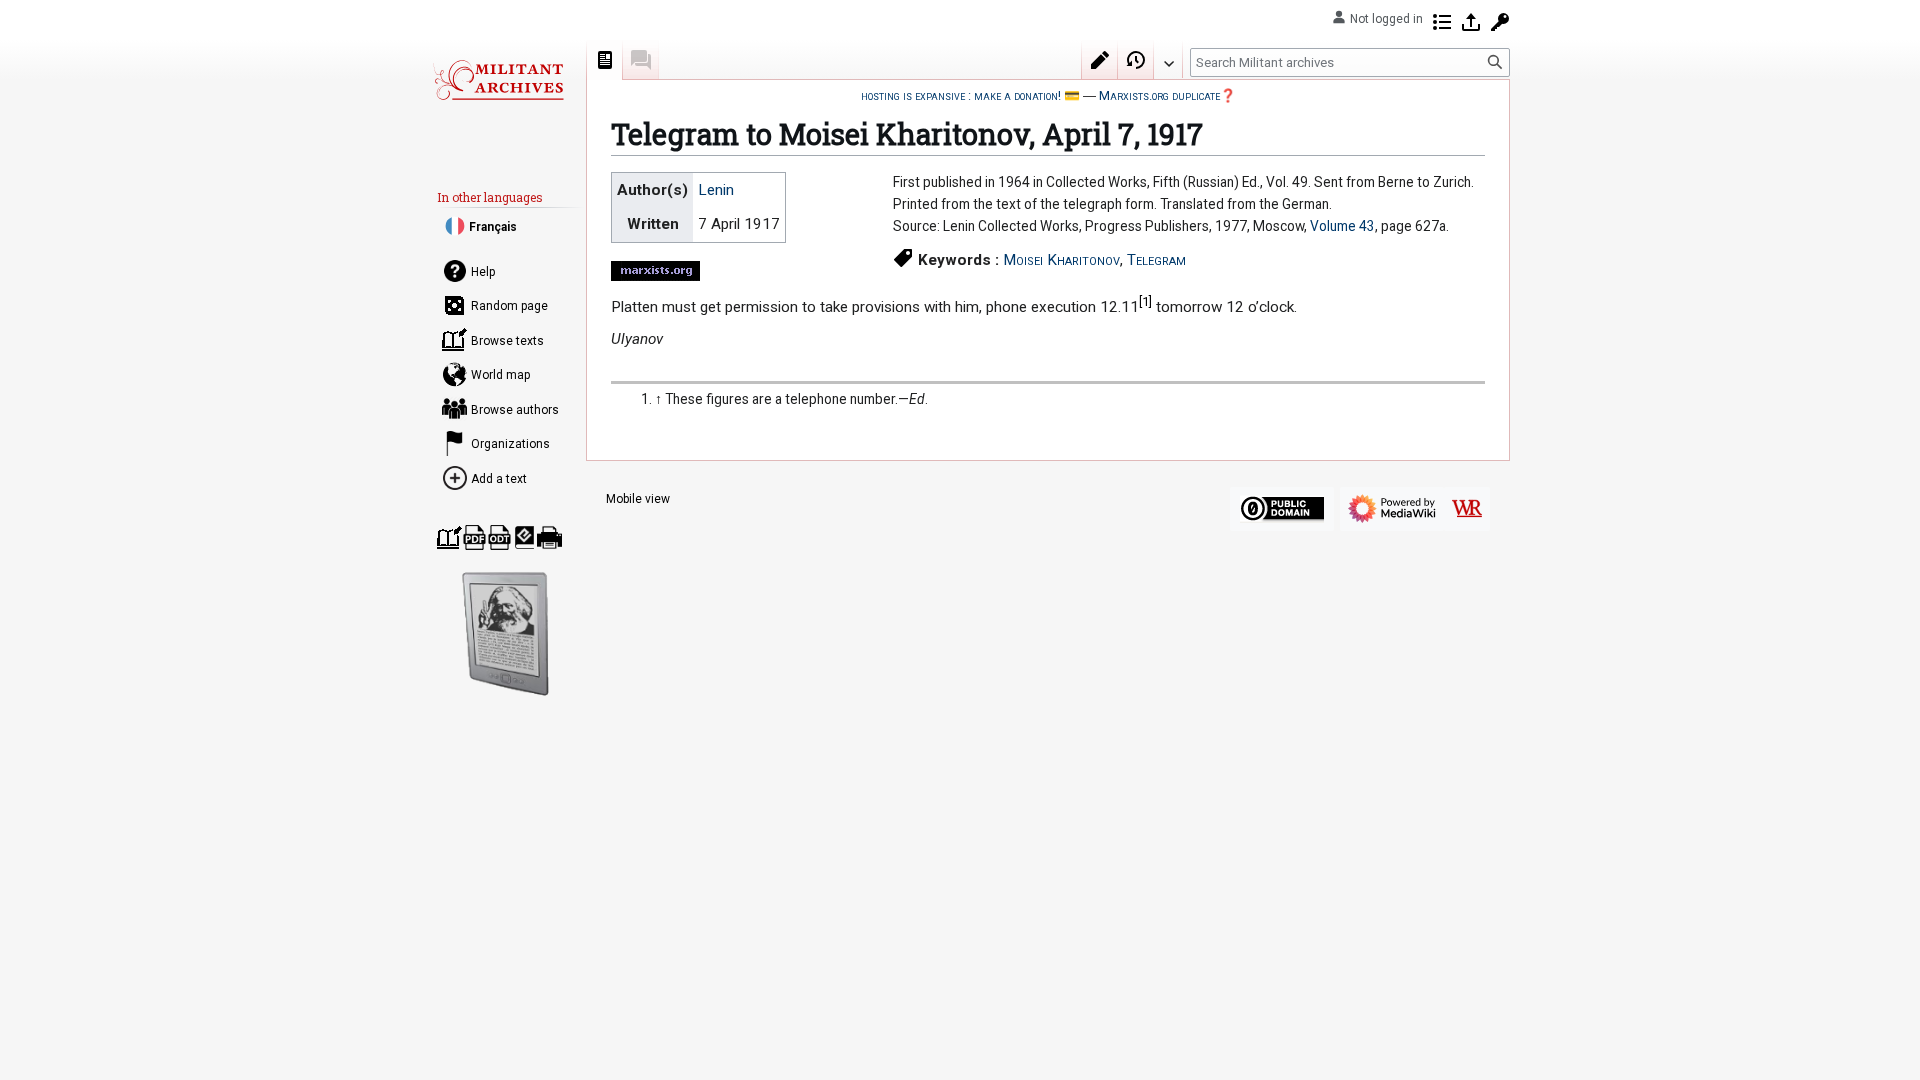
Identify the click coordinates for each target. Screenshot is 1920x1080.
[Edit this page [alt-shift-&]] (1100, 60)
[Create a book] (449, 537)
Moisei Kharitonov (1061, 260)
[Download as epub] (524, 537)
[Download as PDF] (474, 537)
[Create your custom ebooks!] (506, 634)
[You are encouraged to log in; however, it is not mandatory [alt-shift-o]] (1471, 22)
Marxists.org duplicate (1159, 95)
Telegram (1156, 260)
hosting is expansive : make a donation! (961, 95)
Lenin (716, 190)
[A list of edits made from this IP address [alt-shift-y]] (1442, 22)
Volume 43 (1342, 226)
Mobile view (638, 499)
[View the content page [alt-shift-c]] (605, 60)
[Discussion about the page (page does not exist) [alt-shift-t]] (641, 60)
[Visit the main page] (498, 80)
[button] (1168, 59)
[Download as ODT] (499, 537)
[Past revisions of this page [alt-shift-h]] (1136, 60)
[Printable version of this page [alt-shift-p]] (549, 537)
